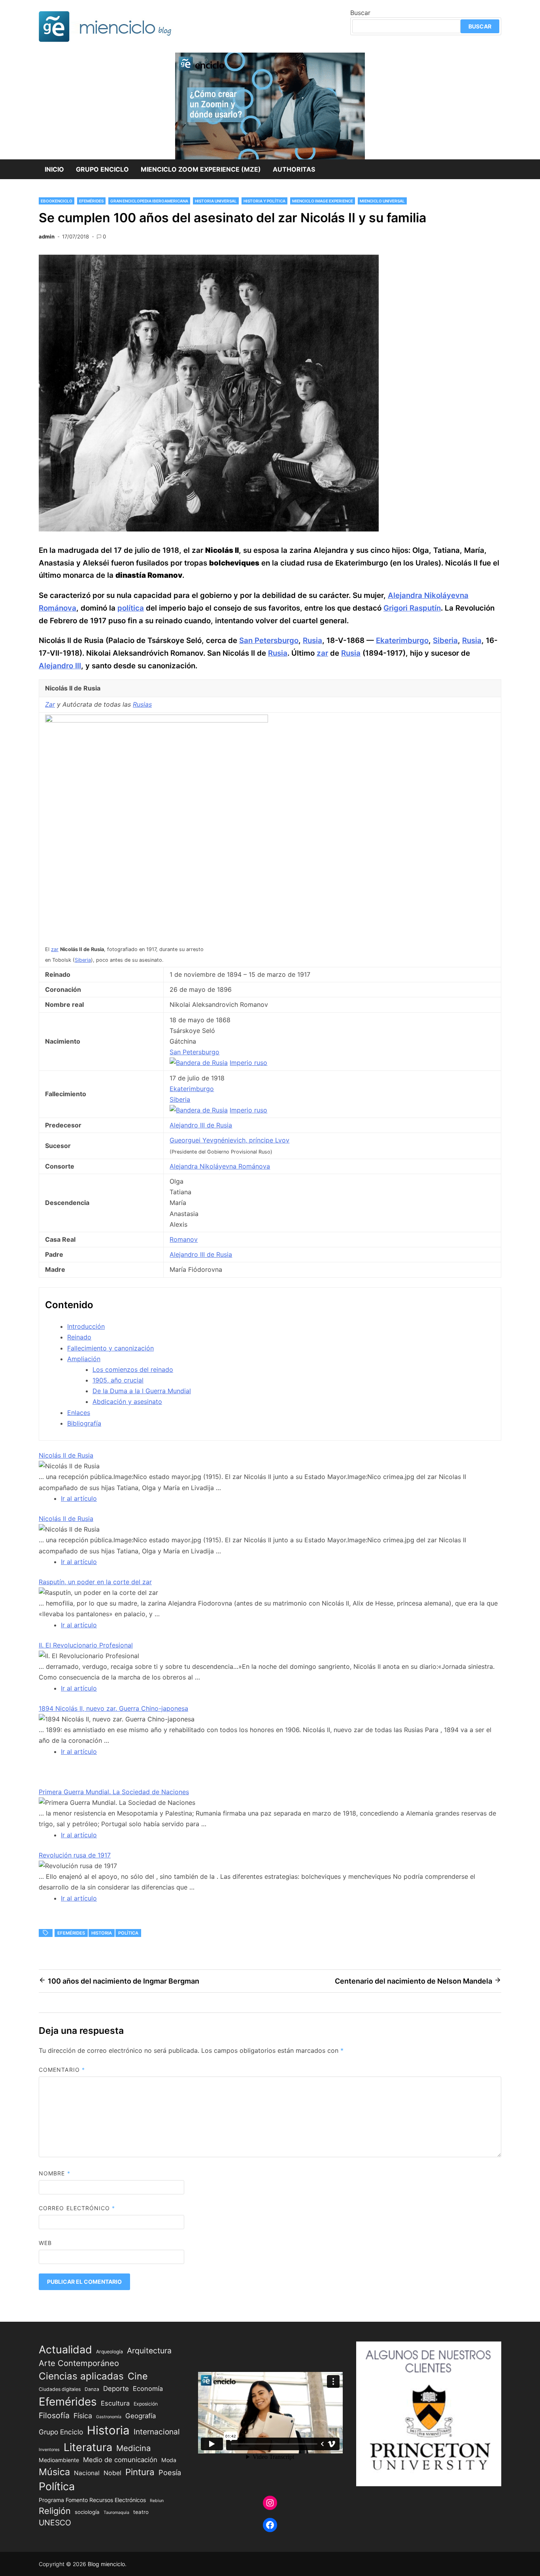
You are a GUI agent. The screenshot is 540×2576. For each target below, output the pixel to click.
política (131, 608)
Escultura (115, 2403)
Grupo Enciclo (102, 169)
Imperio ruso (248, 1063)
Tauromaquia (116, 2513)
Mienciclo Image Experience (323, 201)
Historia (102, 1933)
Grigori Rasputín (412, 608)
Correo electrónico (77, 2208)
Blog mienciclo (106, 2564)
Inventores (49, 2450)
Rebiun (157, 2501)
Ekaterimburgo (402, 640)
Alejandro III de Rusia (201, 1125)
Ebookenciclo (57, 201)
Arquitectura (149, 2351)
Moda (169, 2460)
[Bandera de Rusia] (199, 1063)
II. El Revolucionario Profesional (86, 1645)
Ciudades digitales (60, 2389)
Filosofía (54, 2415)
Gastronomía (109, 2417)
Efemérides (91, 201)
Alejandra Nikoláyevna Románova (220, 1166)
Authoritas (294, 169)
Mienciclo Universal (382, 201)
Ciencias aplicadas (81, 2376)
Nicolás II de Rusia (66, 1455)
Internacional (157, 2432)
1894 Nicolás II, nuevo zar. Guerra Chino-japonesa (113, 1708)
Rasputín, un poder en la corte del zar (95, 1582)
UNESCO (55, 2523)
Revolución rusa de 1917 (75, 1855)
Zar (50, 704)
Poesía (170, 2472)
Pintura (140, 2472)
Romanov (184, 1239)
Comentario (62, 2070)
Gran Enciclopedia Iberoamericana (149, 201)
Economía (148, 2389)
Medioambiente (59, 2460)
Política (128, 1933)
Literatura (88, 2447)
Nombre (55, 2173)
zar (322, 653)
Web (45, 2243)
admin (47, 236)
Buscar (360, 13)
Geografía (141, 2416)
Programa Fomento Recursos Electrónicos (92, 2500)
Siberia (445, 640)
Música (54, 2472)
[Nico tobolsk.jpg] (157, 720)
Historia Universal (216, 201)
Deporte (116, 2389)
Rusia (312, 640)
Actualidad (65, 2349)
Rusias (142, 704)
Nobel (112, 2473)
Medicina (133, 2448)
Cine (138, 2376)
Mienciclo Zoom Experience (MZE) (201, 169)
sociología (87, 2512)
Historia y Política (264, 201)
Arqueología (110, 2352)
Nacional (87, 2473)
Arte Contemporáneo (79, 2363)
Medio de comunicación (120, 2460)
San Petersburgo (269, 640)
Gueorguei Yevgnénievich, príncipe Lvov (229, 1140)
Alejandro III (60, 666)
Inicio (54, 169)
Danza (92, 2389)
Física (83, 2416)
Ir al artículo (79, 1498)
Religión (55, 2511)
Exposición (146, 2404)
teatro (141, 2512)
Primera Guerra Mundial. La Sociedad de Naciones (114, 1792)
